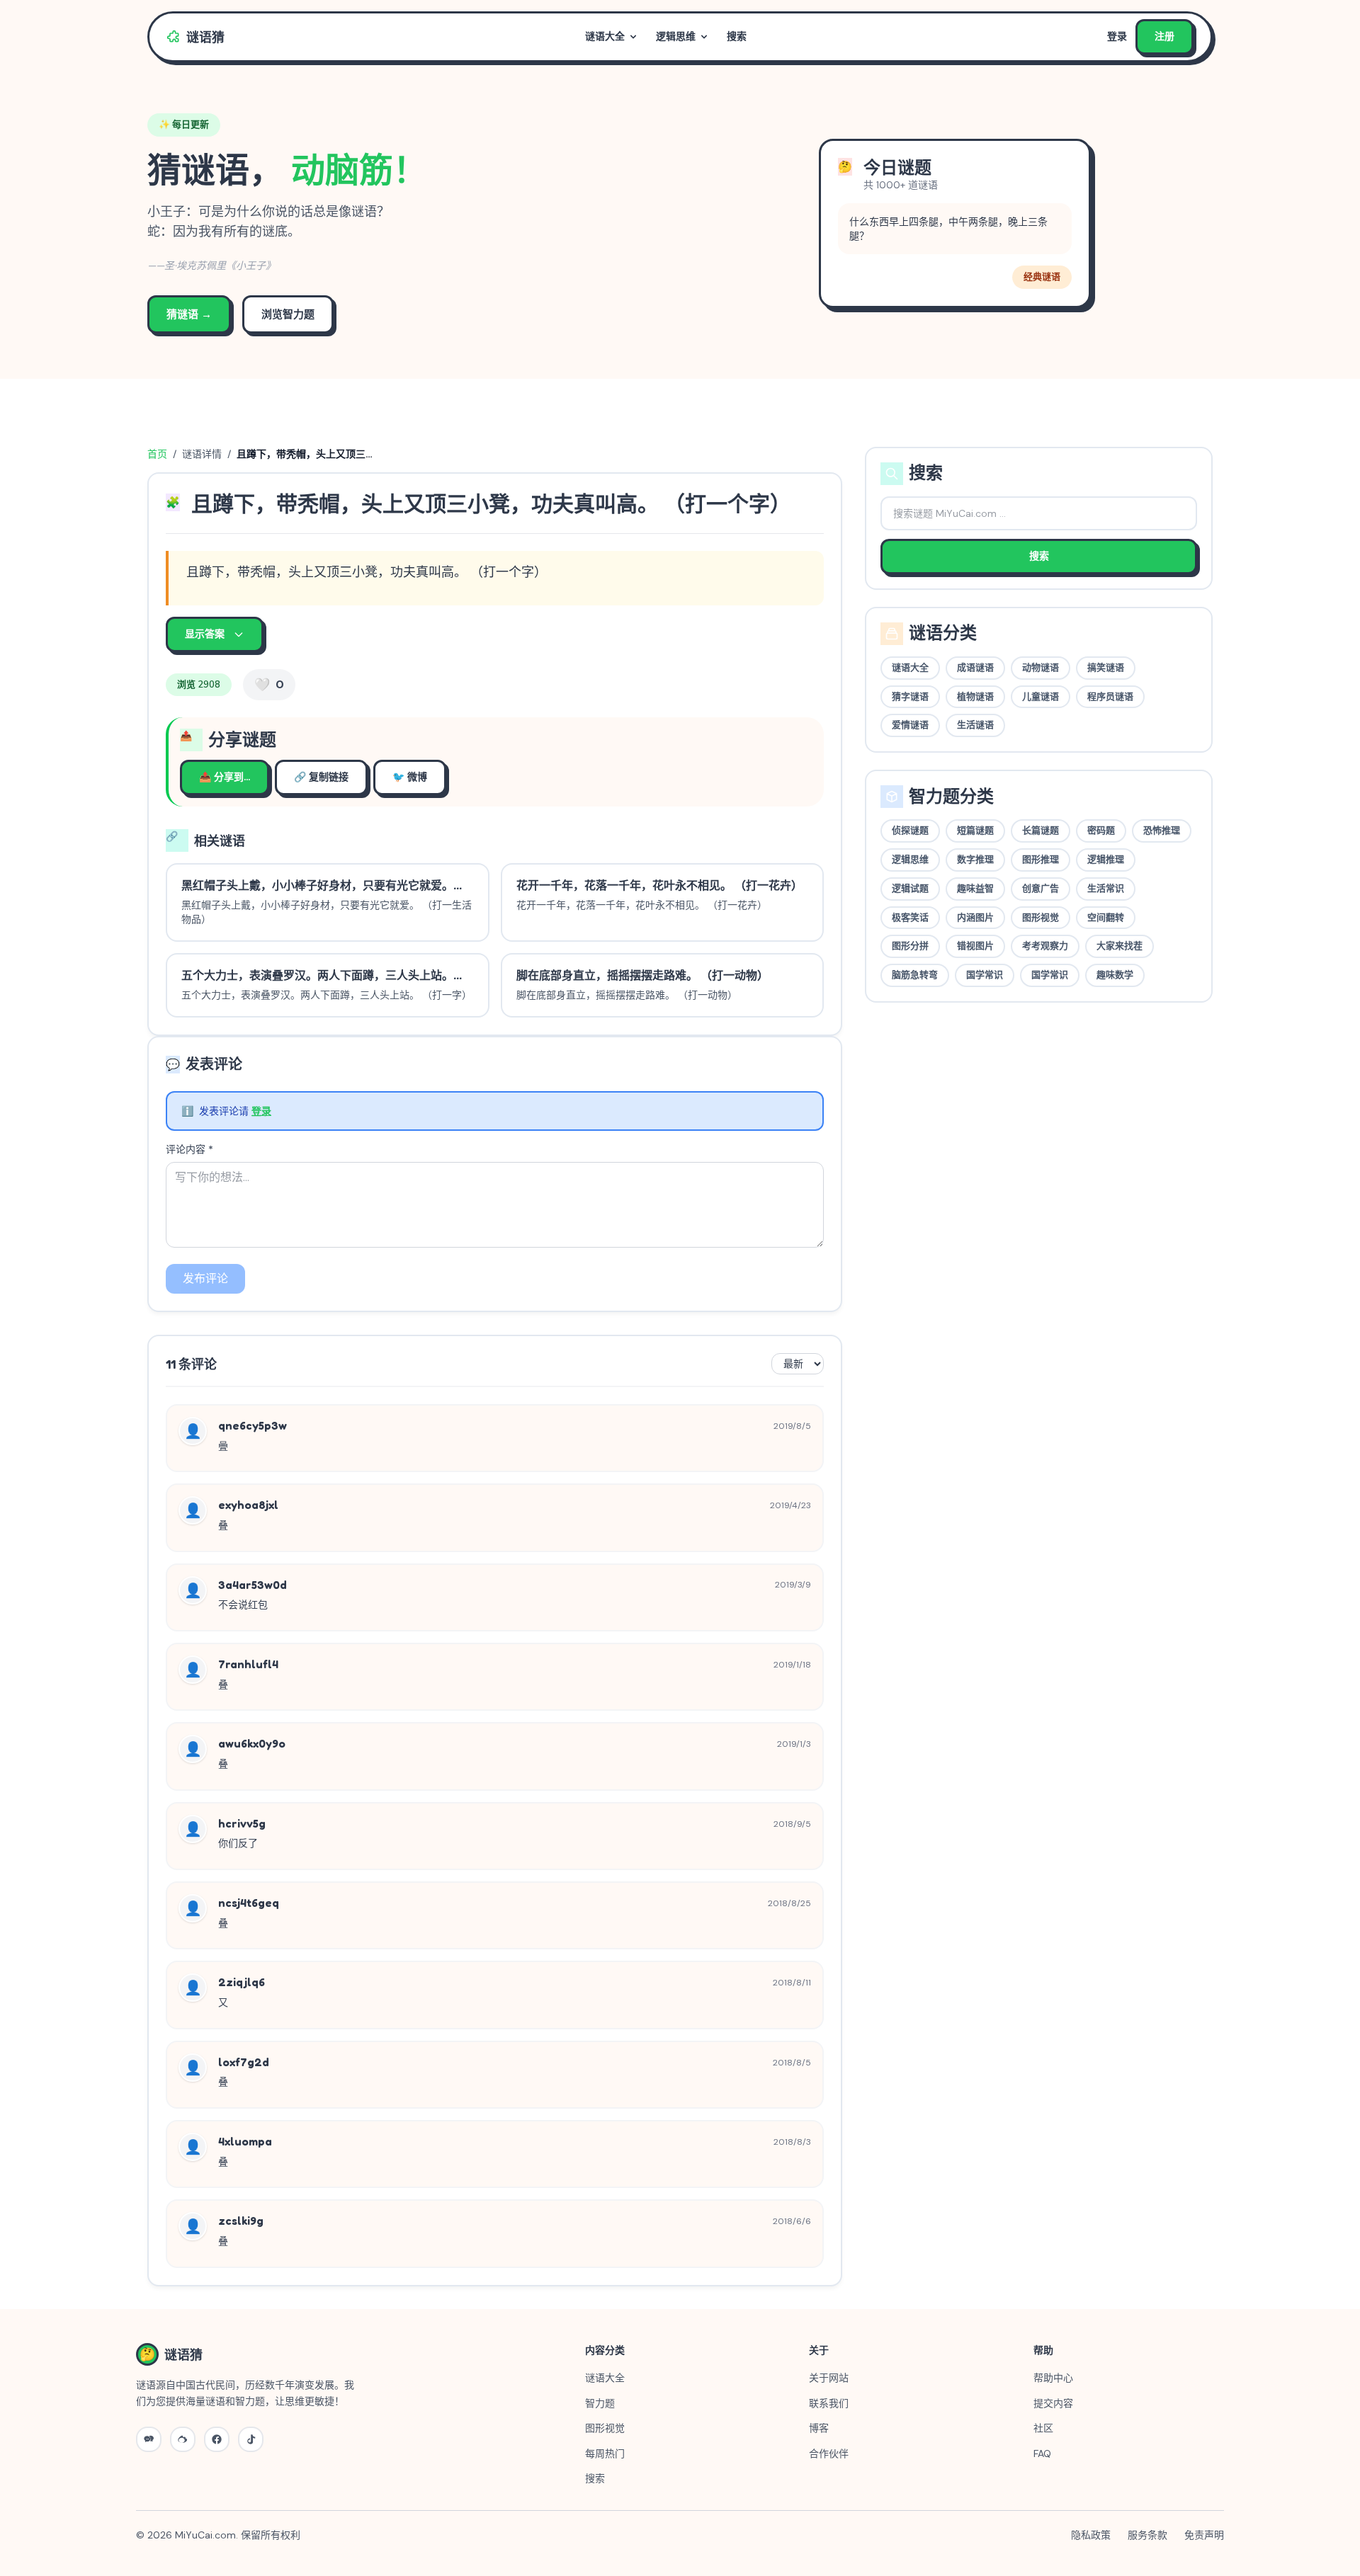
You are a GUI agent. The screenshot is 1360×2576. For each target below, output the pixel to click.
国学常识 (985, 975)
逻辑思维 (676, 36)
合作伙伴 (829, 2454)
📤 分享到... (225, 777)
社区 (1043, 2428)
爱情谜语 (910, 725)
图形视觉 (1041, 918)
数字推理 (975, 860)
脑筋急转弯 (915, 975)
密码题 (1101, 831)
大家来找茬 (1120, 946)
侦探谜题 (910, 831)
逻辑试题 (910, 889)
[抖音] (251, 2439)
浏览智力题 (288, 314)
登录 (1117, 36)
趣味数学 (1115, 975)
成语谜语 (975, 668)
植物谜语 (975, 697)
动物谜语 (1041, 668)
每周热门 (605, 2454)
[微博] (183, 2439)
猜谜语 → (189, 314)
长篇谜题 (1041, 831)
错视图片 (975, 946)
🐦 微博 (410, 777)
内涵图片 (975, 918)
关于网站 (829, 2378)
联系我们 (829, 2403)
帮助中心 (1053, 2378)
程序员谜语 (1110, 697)
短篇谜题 (975, 831)
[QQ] (217, 2439)
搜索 (737, 36)
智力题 (600, 2403)
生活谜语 (975, 725)
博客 (819, 2428)
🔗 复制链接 (321, 777)
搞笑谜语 (1106, 668)
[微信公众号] (149, 2439)
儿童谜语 (1041, 697)
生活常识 (1106, 889)
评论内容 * (189, 1149)
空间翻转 (1106, 918)
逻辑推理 (1106, 860)
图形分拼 (910, 946)
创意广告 (1041, 889)
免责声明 (1204, 2535)
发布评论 (205, 1278)
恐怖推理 (1162, 831)
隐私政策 (1091, 2535)
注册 (1164, 36)
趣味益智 (975, 889)
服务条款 (1147, 2535)
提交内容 (1053, 2403)
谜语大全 (605, 36)
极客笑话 (910, 918)
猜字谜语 (910, 697)
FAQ (1042, 2454)
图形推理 (1041, 860)
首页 (157, 454)
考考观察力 (1045, 946)
